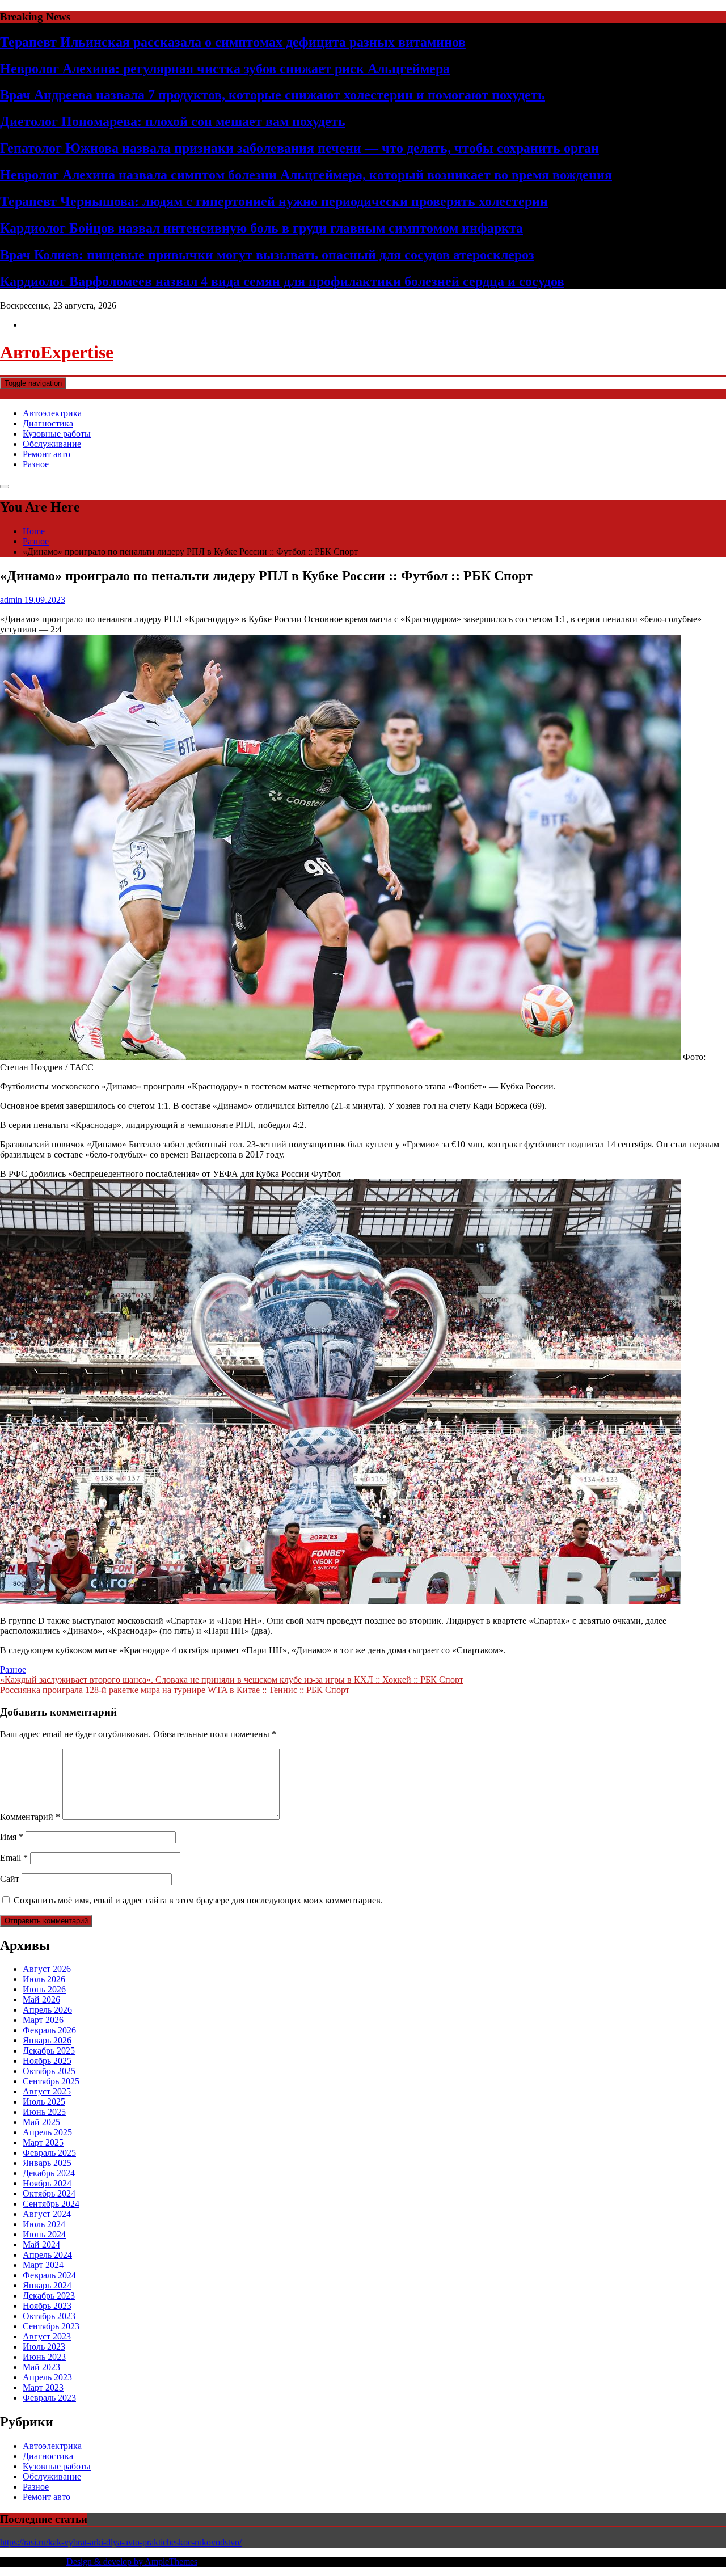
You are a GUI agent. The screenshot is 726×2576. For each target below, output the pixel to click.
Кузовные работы (57, 434)
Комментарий (30, 1817)
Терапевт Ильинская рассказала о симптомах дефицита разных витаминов (233, 42)
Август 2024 (47, 2214)
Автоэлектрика (52, 413)
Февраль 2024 (49, 2275)
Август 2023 (47, 2336)
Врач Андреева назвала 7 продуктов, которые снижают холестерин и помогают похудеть (273, 95)
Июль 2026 (44, 1979)
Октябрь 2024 (49, 2193)
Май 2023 (41, 2367)
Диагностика (48, 423)
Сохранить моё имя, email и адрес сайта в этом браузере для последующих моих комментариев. (198, 1900)
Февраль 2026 (49, 2030)
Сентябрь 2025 (51, 2081)
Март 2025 (43, 2142)
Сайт (10, 1879)
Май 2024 (41, 2245)
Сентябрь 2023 (51, 2326)
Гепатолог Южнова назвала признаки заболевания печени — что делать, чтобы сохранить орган (299, 148)
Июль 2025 (44, 2102)
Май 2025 (41, 2122)
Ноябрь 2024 (47, 2183)
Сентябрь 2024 (51, 2204)
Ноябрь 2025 (47, 2061)
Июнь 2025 (44, 2112)
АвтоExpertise (57, 352)
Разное (36, 464)
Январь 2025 (47, 2163)
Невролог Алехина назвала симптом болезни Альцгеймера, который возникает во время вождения (306, 175)
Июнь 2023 (44, 2357)
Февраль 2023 (49, 2398)
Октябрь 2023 (49, 2316)
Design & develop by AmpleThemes (132, 2562)
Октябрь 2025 (49, 2071)
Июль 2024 (44, 2224)
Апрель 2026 (47, 2010)
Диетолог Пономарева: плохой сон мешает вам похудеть (173, 121)
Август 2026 (47, 1969)
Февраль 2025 (49, 2153)
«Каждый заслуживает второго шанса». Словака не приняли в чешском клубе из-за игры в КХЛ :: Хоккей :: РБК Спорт (232, 1680)
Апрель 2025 (47, 2132)
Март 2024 (43, 2265)
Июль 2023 (44, 2347)
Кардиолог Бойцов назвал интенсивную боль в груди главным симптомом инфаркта (261, 228)
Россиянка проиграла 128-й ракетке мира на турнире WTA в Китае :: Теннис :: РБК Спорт (175, 1690)
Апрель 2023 (47, 2377)
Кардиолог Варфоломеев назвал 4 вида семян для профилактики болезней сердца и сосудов (282, 281)
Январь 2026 (47, 2040)
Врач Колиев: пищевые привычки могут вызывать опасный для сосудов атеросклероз (267, 255)
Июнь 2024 (44, 2234)
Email (14, 1858)
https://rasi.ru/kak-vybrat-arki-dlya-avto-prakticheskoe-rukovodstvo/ (121, 2542)
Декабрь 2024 (49, 2173)
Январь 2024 (47, 2285)
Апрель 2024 (47, 2255)
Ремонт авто (47, 454)
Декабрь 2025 (49, 2051)
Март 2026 (43, 2020)
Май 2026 (41, 1999)
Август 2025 (47, 2091)
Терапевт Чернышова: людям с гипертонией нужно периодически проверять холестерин (274, 201)
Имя (12, 1837)
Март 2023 (43, 2387)
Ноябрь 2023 (47, 2306)
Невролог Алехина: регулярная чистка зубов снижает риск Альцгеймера (225, 69)
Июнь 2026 (44, 1989)
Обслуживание (52, 444)
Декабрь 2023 (49, 2296)
